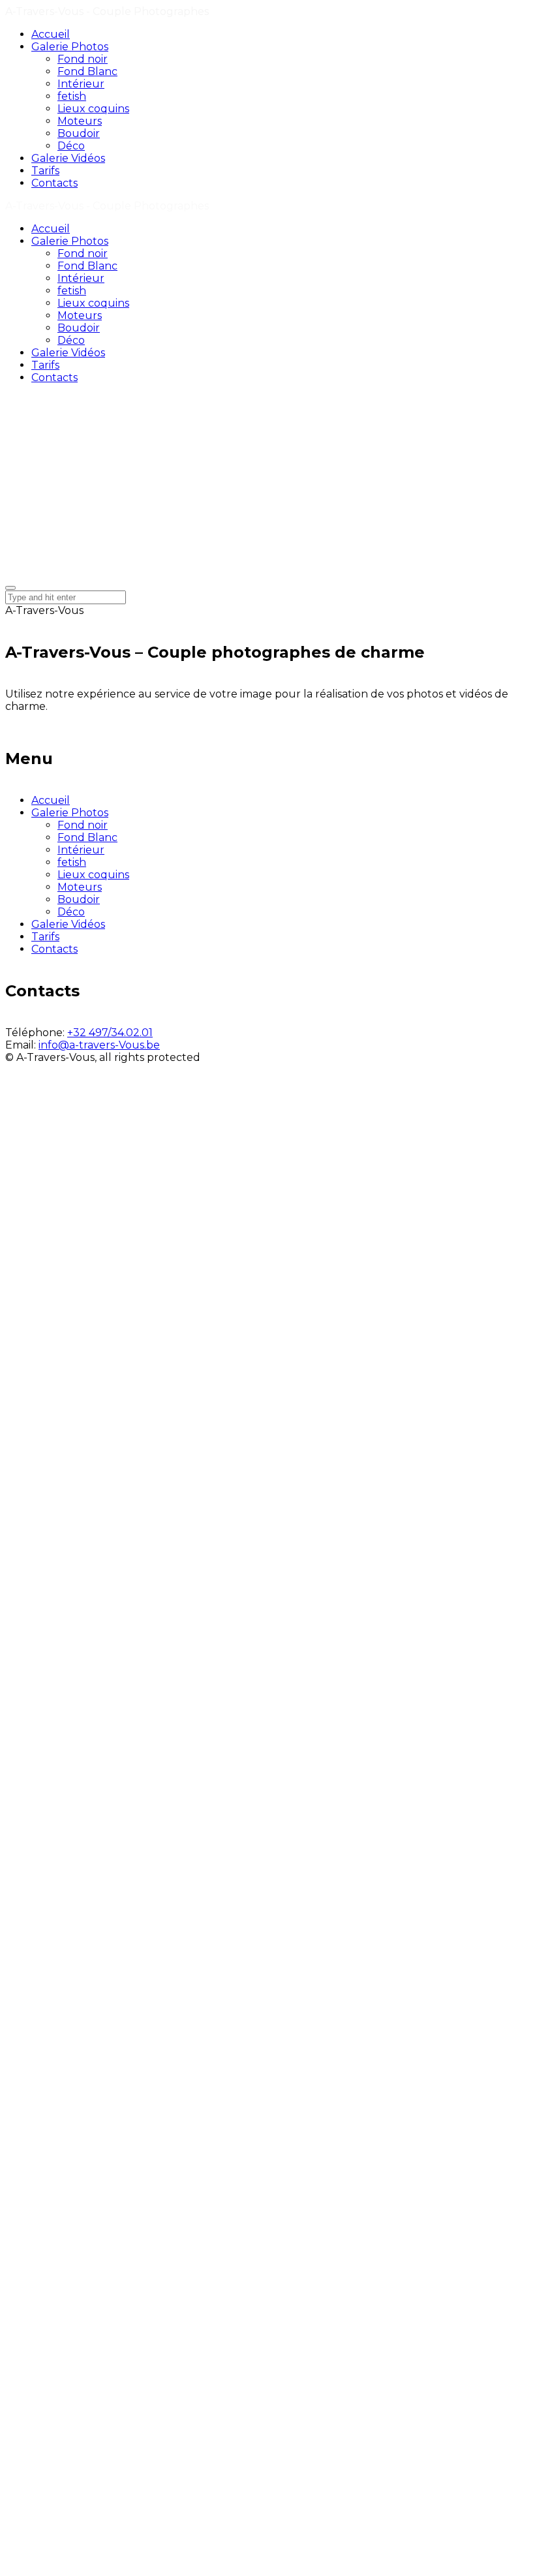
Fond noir (83, 825)
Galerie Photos (70, 813)
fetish (72, 862)
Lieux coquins (93, 875)
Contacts (54, 949)
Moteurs (80, 887)
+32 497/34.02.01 (110, 1033)
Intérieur (81, 850)
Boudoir (79, 899)
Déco (71, 912)
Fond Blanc (87, 837)
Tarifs (45, 937)
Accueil (51, 800)
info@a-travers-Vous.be (99, 1045)
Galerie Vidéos (68, 924)
